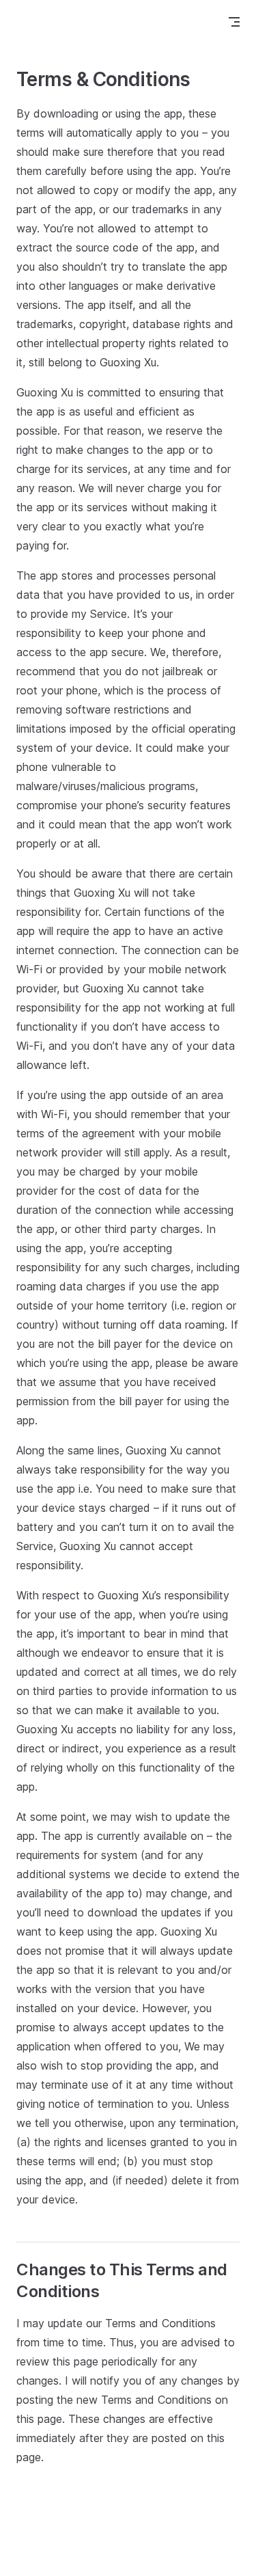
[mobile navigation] (234, 22)
